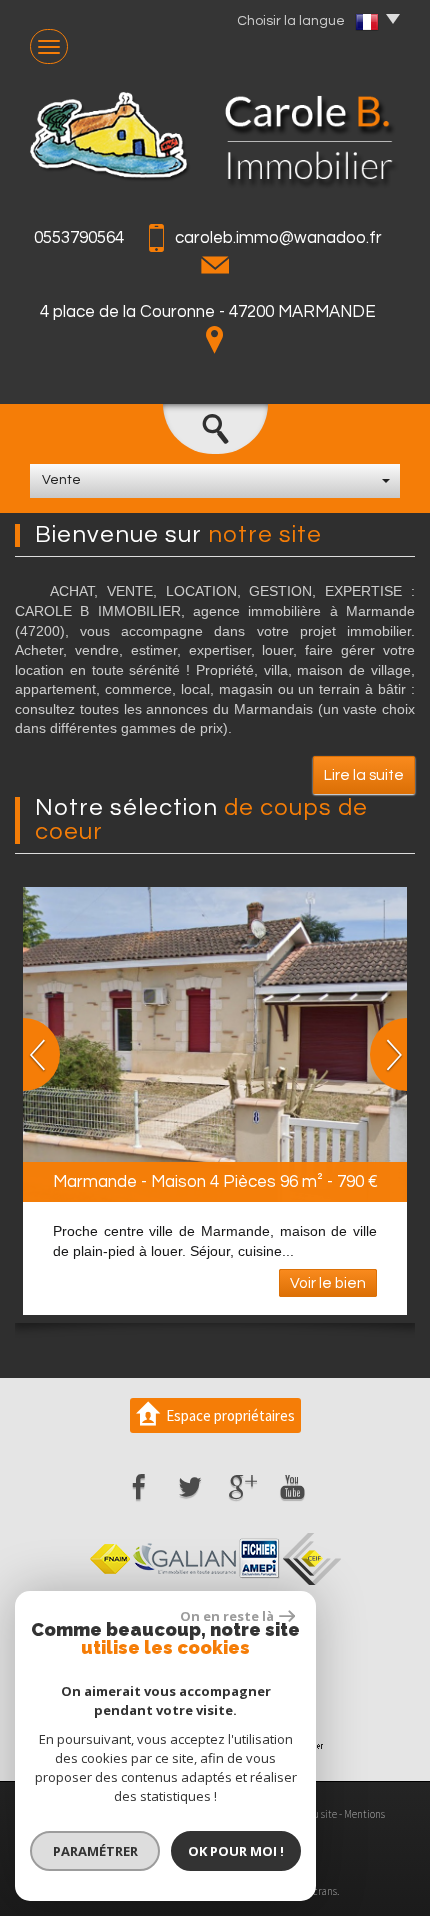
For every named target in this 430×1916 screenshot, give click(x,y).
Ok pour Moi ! (236, 1851)
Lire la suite (364, 775)
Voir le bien (328, 1283)
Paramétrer (95, 1851)
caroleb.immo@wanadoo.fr (278, 238)
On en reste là (227, 1616)
